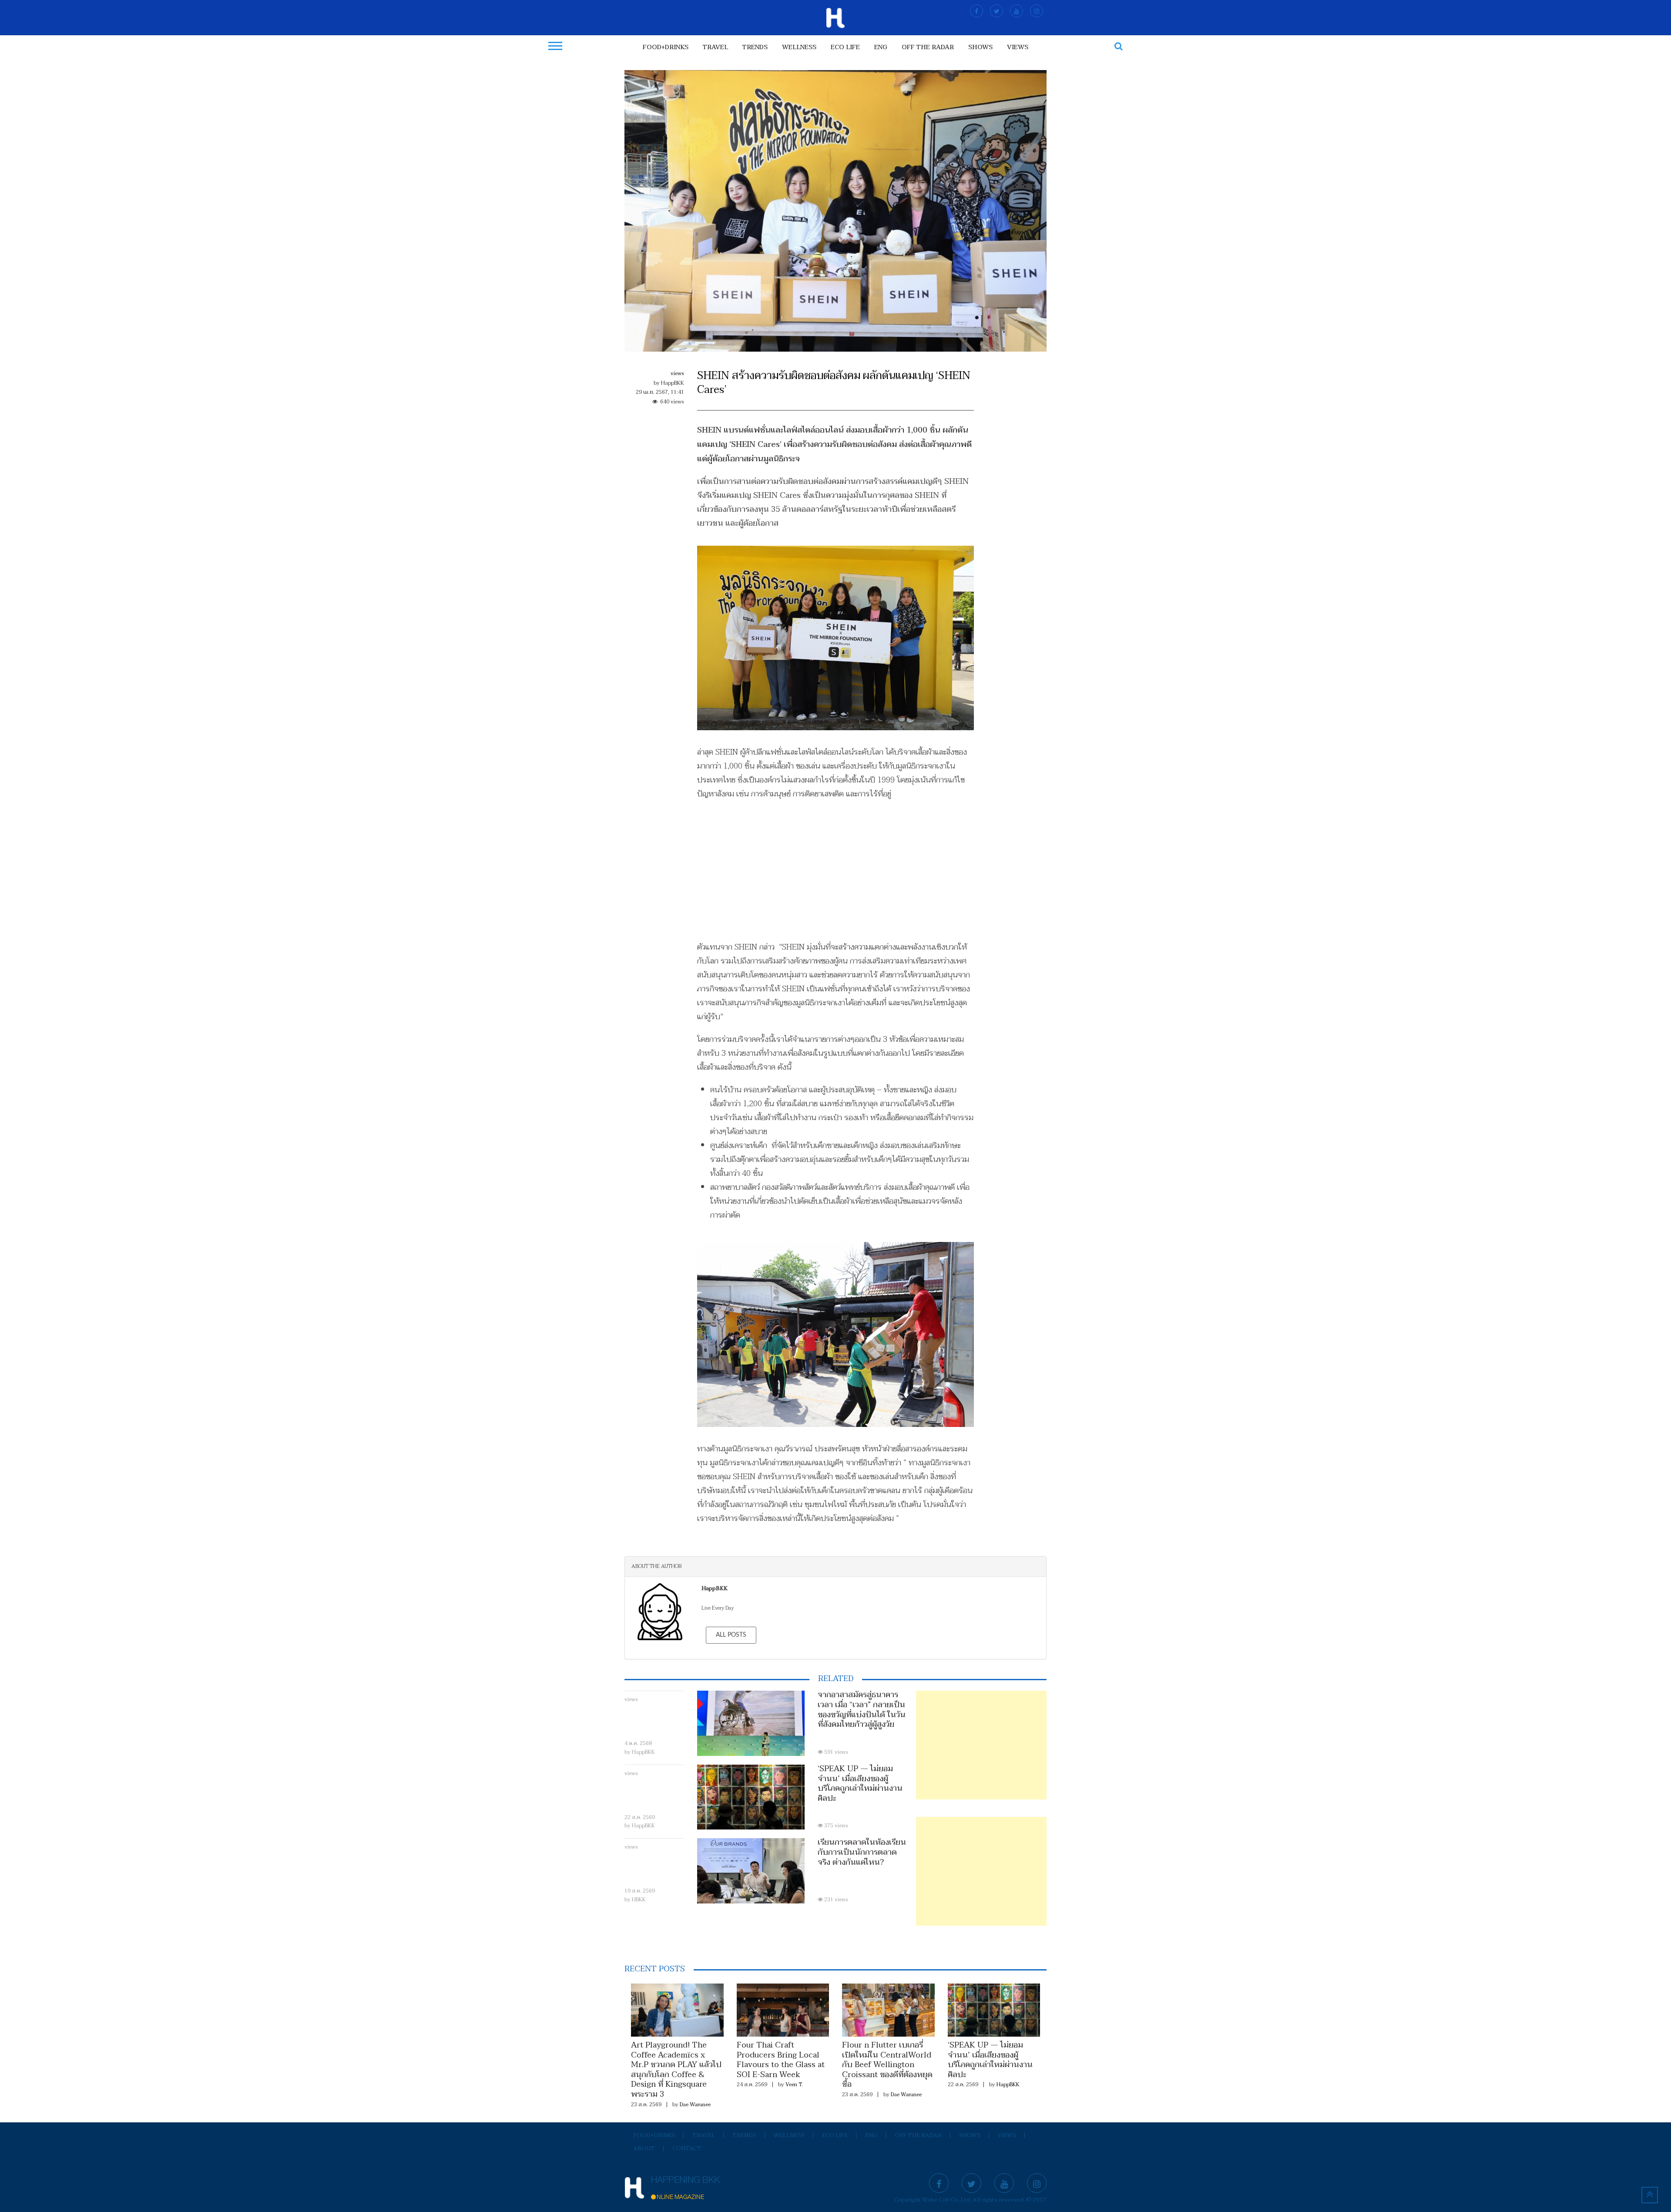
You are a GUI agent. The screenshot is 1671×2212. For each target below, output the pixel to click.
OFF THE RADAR (928, 47)
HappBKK (1008, 2084)
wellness (799, 47)
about (644, 2148)
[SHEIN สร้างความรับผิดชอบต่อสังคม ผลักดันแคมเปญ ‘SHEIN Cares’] (835, 211)
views (1018, 47)
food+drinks (666, 47)
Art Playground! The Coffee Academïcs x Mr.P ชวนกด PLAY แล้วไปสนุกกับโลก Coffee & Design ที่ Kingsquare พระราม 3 (676, 2070)
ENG (881, 47)
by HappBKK (640, 1752)
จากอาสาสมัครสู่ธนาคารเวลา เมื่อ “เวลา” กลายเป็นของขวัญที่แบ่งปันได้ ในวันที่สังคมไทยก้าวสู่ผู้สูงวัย (862, 1710)
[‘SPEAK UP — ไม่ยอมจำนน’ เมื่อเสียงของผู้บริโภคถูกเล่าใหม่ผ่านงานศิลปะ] (994, 2010)
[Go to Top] (1650, 2195)
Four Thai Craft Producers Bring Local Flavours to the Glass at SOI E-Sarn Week (781, 2060)
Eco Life (845, 47)
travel (715, 47)
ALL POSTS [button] (731, 1635)
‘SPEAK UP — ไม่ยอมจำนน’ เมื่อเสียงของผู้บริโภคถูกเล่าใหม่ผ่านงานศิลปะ (860, 1784)
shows (980, 47)
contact (687, 2148)
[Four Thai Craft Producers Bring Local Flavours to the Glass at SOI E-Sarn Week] (783, 2010)
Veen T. (794, 2084)
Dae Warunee (695, 2105)
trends (755, 47)
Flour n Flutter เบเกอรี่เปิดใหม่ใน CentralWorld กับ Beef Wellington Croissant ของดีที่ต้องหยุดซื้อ (887, 2065)
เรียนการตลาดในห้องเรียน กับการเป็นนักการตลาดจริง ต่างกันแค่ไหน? (862, 1852)
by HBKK (635, 1900)
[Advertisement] (836, 871)
